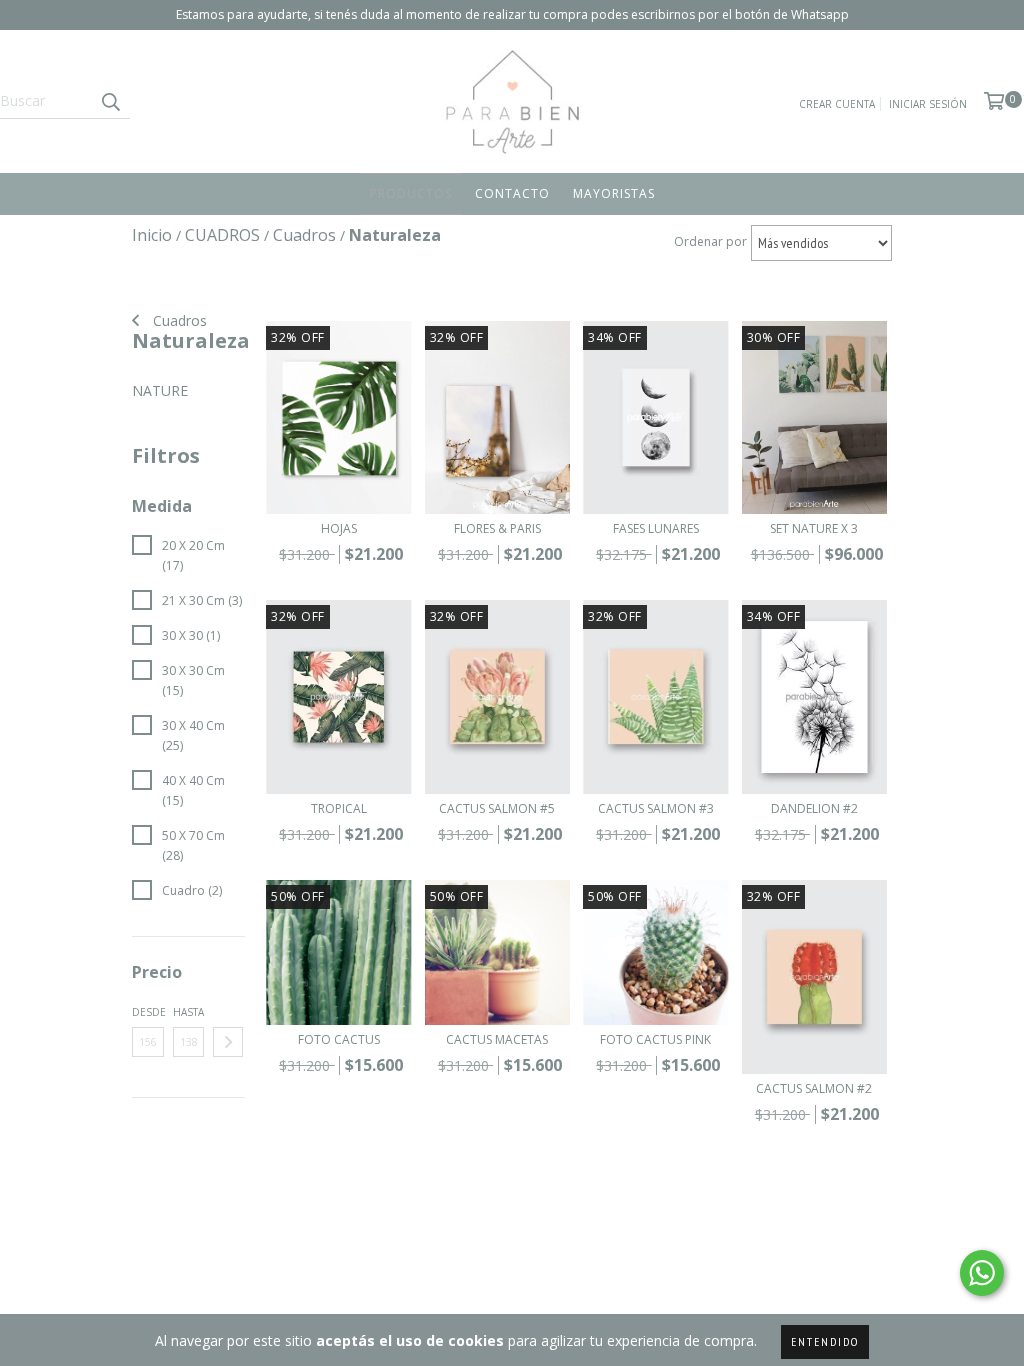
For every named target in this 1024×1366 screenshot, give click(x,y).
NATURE (160, 390)
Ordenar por (710, 241)
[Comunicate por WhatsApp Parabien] (982, 1273)
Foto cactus (339, 1039)
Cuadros (178, 320)
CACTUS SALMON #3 (656, 808)
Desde (148, 1012)
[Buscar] (110, 101)
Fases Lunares (656, 528)
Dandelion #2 (814, 808)
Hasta (188, 1012)
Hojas (339, 528)
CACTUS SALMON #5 (497, 808)
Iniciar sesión (928, 104)
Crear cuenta (837, 104)
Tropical (339, 808)
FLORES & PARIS (497, 528)
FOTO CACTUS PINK (655, 1039)
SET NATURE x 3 (814, 528)
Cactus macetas (497, 1039)
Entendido (825, 1341)
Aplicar (228, 1042)
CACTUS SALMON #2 (814, 1088)
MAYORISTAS (614, 193)
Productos (411, 193)
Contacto (512, 193)
